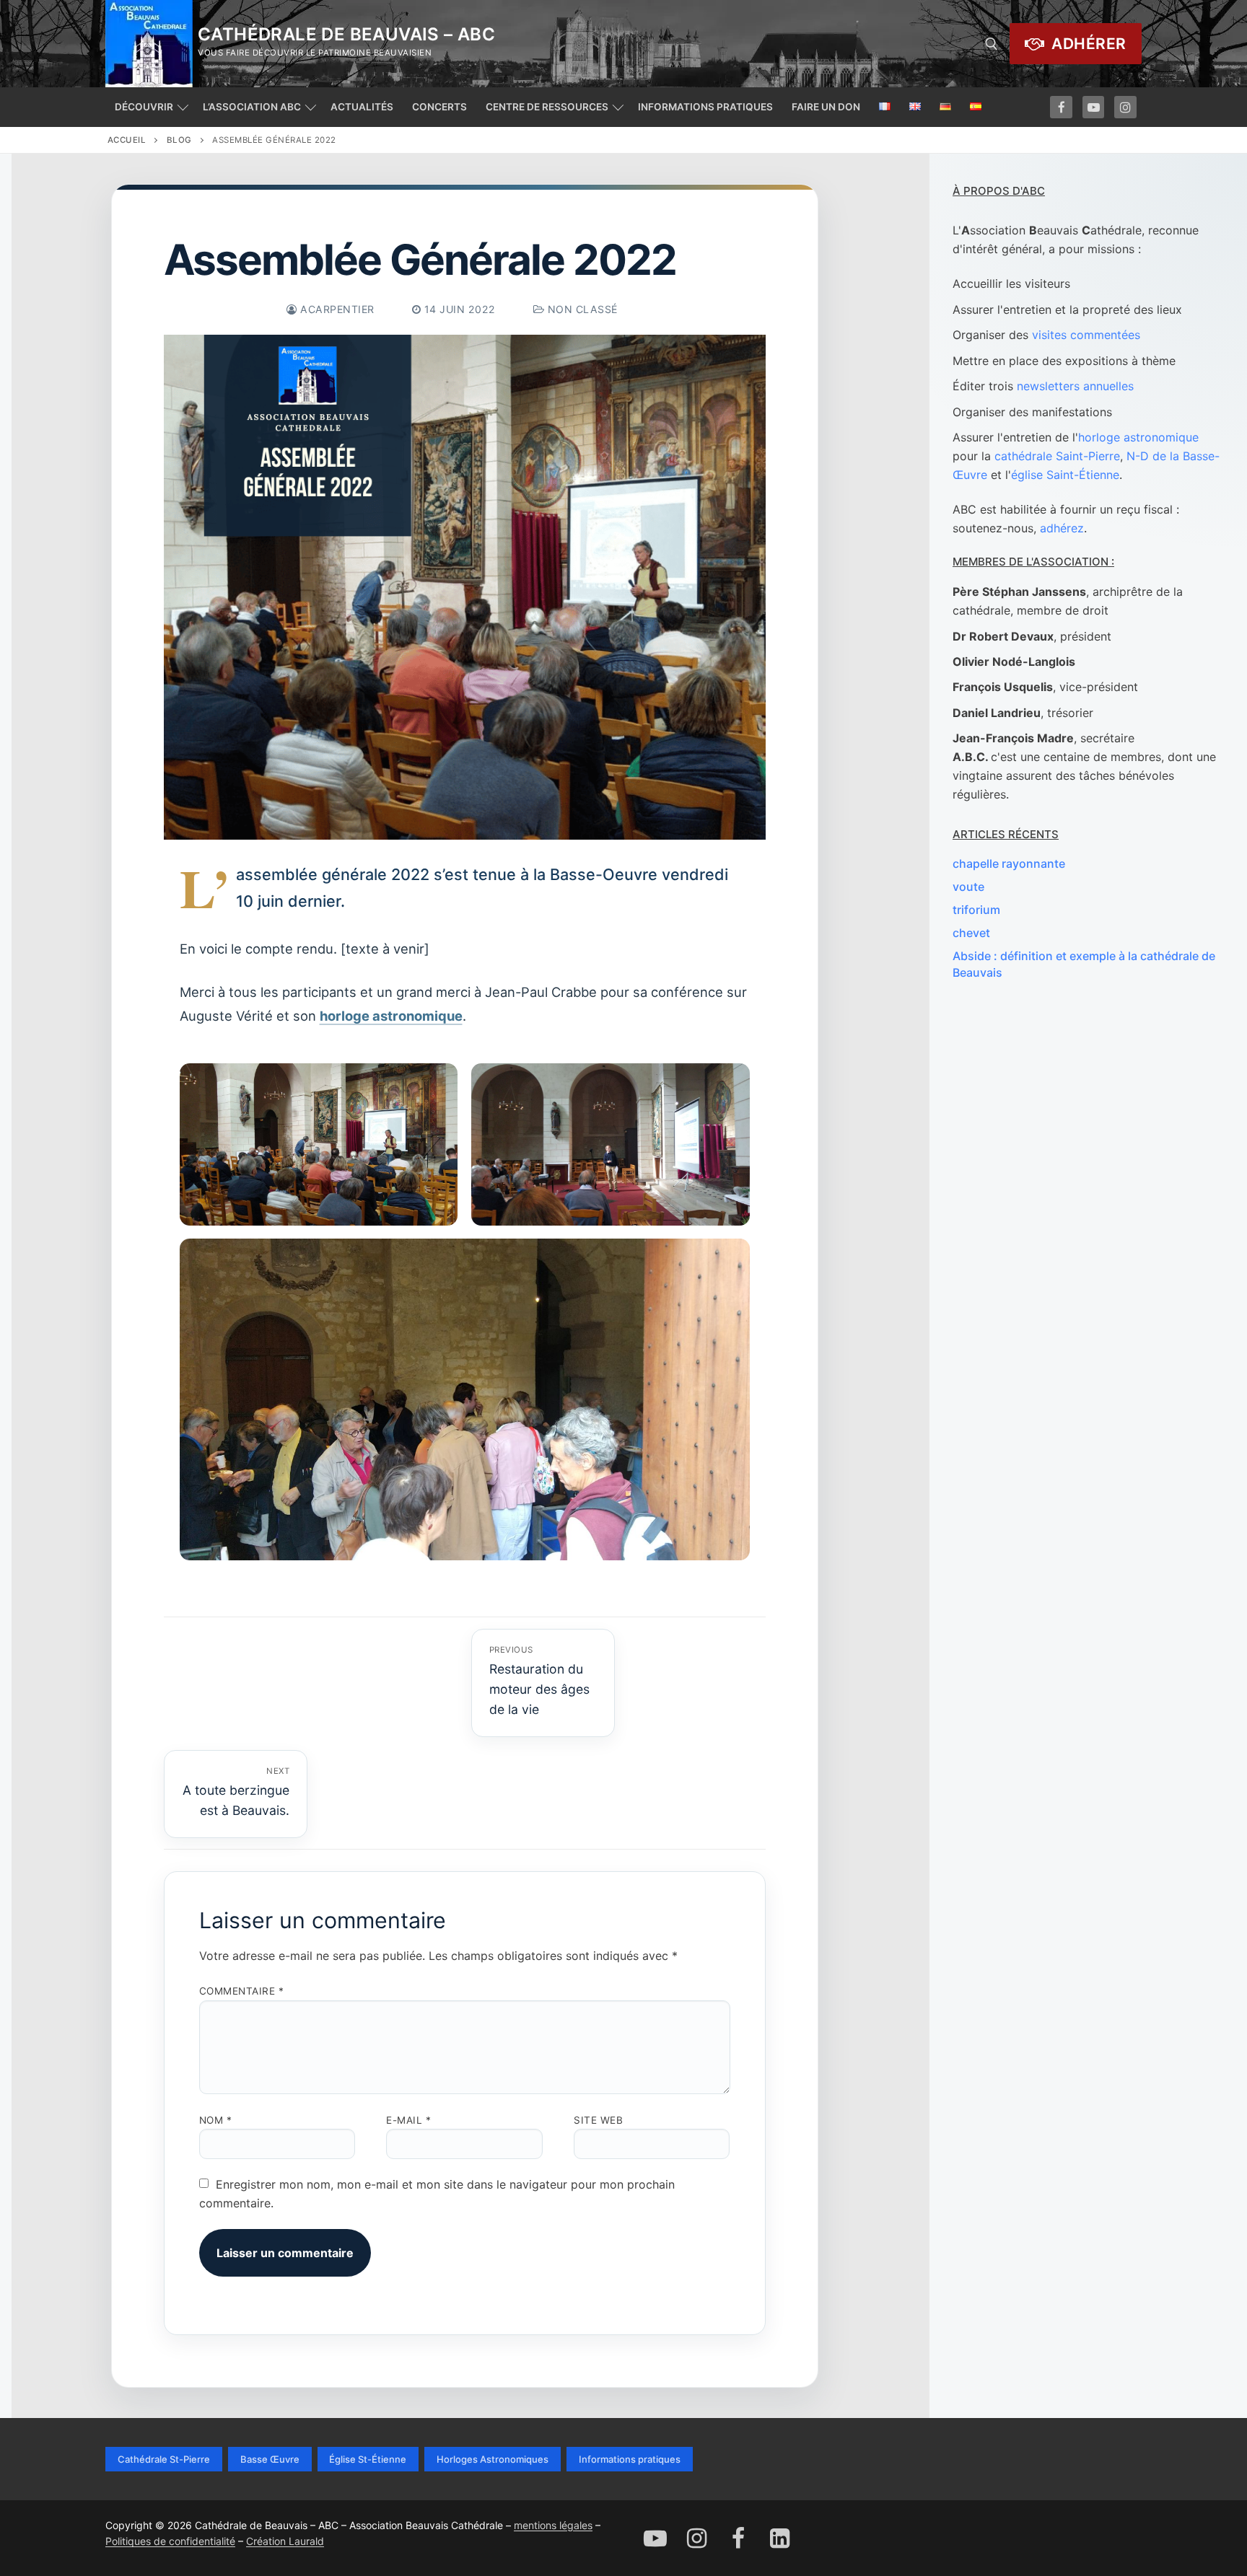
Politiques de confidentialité (170, 2541)
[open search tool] (992, 44)
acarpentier (336, 309)
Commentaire (242, 1991)
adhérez (1062, 528)
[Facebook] (1061, 107)
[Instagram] (1125, 107)
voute (968, 887)
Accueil (127, 140)
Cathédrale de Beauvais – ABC (346, 34)
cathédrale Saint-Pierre (1057, 456)
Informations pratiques (630, 2459)
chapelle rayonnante (1009, 863)
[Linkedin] (780, 2538)
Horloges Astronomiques (493, 2459)
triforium (976, 910)
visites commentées (1086, 335)
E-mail (408, 2120)
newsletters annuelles (1075, 386)
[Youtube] (1094, 107)
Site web (598, 2120)
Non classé (581, 309)
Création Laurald (285, 2541)
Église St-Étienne (368, 2459)
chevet (971, 933)
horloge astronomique (391, 1016)
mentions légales (553, 2525)
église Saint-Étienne (1065, 475)
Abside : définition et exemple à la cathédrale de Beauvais (1084, 964)
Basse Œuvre (270, 2459)
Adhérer (1087, 44)
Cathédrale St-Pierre (164, 2459)
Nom (216, 2120)
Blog (179, 140)
